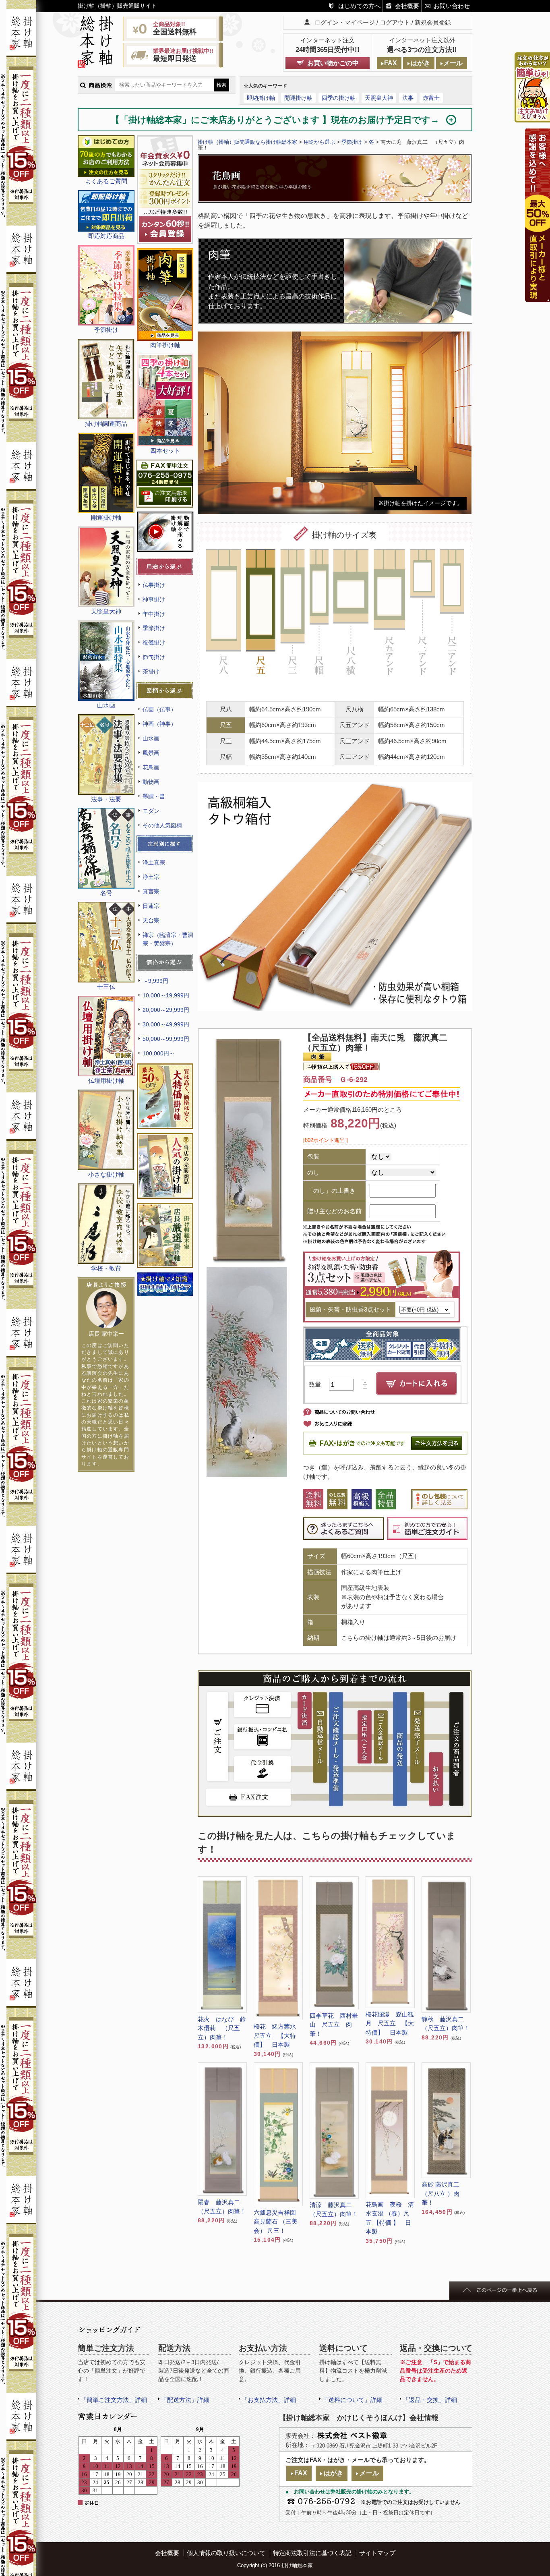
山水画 (151, 738)
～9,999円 (155, 981)
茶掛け (151, 671)
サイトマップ (377, 2553)
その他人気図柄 (162, 825)
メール (453, 63)
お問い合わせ (452, 6)
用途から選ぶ (319, 142)
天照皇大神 (379, 98)
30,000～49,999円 (166, 1024)
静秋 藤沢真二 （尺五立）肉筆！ (446, 2024)
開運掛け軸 (298, 98)
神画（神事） (159, 724)
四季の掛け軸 (339, 98)
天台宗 (151, 920)
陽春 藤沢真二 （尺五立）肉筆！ (222, 2207)
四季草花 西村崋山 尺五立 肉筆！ (334, 2025)
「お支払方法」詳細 (269, 2400)
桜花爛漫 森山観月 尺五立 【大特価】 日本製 (390, 2023)
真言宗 (151, 891)
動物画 (151, 782)
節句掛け (154, 657)
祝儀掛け (154, 642)
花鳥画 (151, 767)
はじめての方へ (359, 6)
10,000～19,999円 (166, 995)
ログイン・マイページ (345, 22)
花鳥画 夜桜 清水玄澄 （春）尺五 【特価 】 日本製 (390, 2218)
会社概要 (407, 6)
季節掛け (154, 628)
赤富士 (431, 98)
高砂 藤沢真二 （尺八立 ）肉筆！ (440, 2193)
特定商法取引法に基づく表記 (312, 2553)
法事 (408, 98)
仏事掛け (154, 585)
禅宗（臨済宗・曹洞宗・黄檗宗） (168, 939)
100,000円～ (159, 1053)
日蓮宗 (151, 906)
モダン (151, 811)
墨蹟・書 (154, 796)
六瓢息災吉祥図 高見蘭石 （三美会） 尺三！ (276, 2222)
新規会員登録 (433, 22)
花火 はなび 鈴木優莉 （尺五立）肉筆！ (222, 2028)
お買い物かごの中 (333, 63)
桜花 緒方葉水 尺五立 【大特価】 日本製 (278, 2035)
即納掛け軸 (261, 98)
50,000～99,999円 (166, 1039)
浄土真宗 (154, 862)
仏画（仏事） (159, 709)
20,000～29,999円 (166, 1010)
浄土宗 (151, 877)
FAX (391, 63)
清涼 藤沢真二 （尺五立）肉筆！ (334, 2209)
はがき (420, 63)
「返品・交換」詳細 (430, 2400)
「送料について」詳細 (352, 2400)
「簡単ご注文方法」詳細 (114, 2400)
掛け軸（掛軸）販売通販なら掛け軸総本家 (247, 142)
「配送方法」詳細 (185, 2400)
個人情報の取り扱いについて (226, 2553)
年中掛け (154, 614)
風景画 (151, 753)
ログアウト (395, 22)
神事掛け (154, 599)
